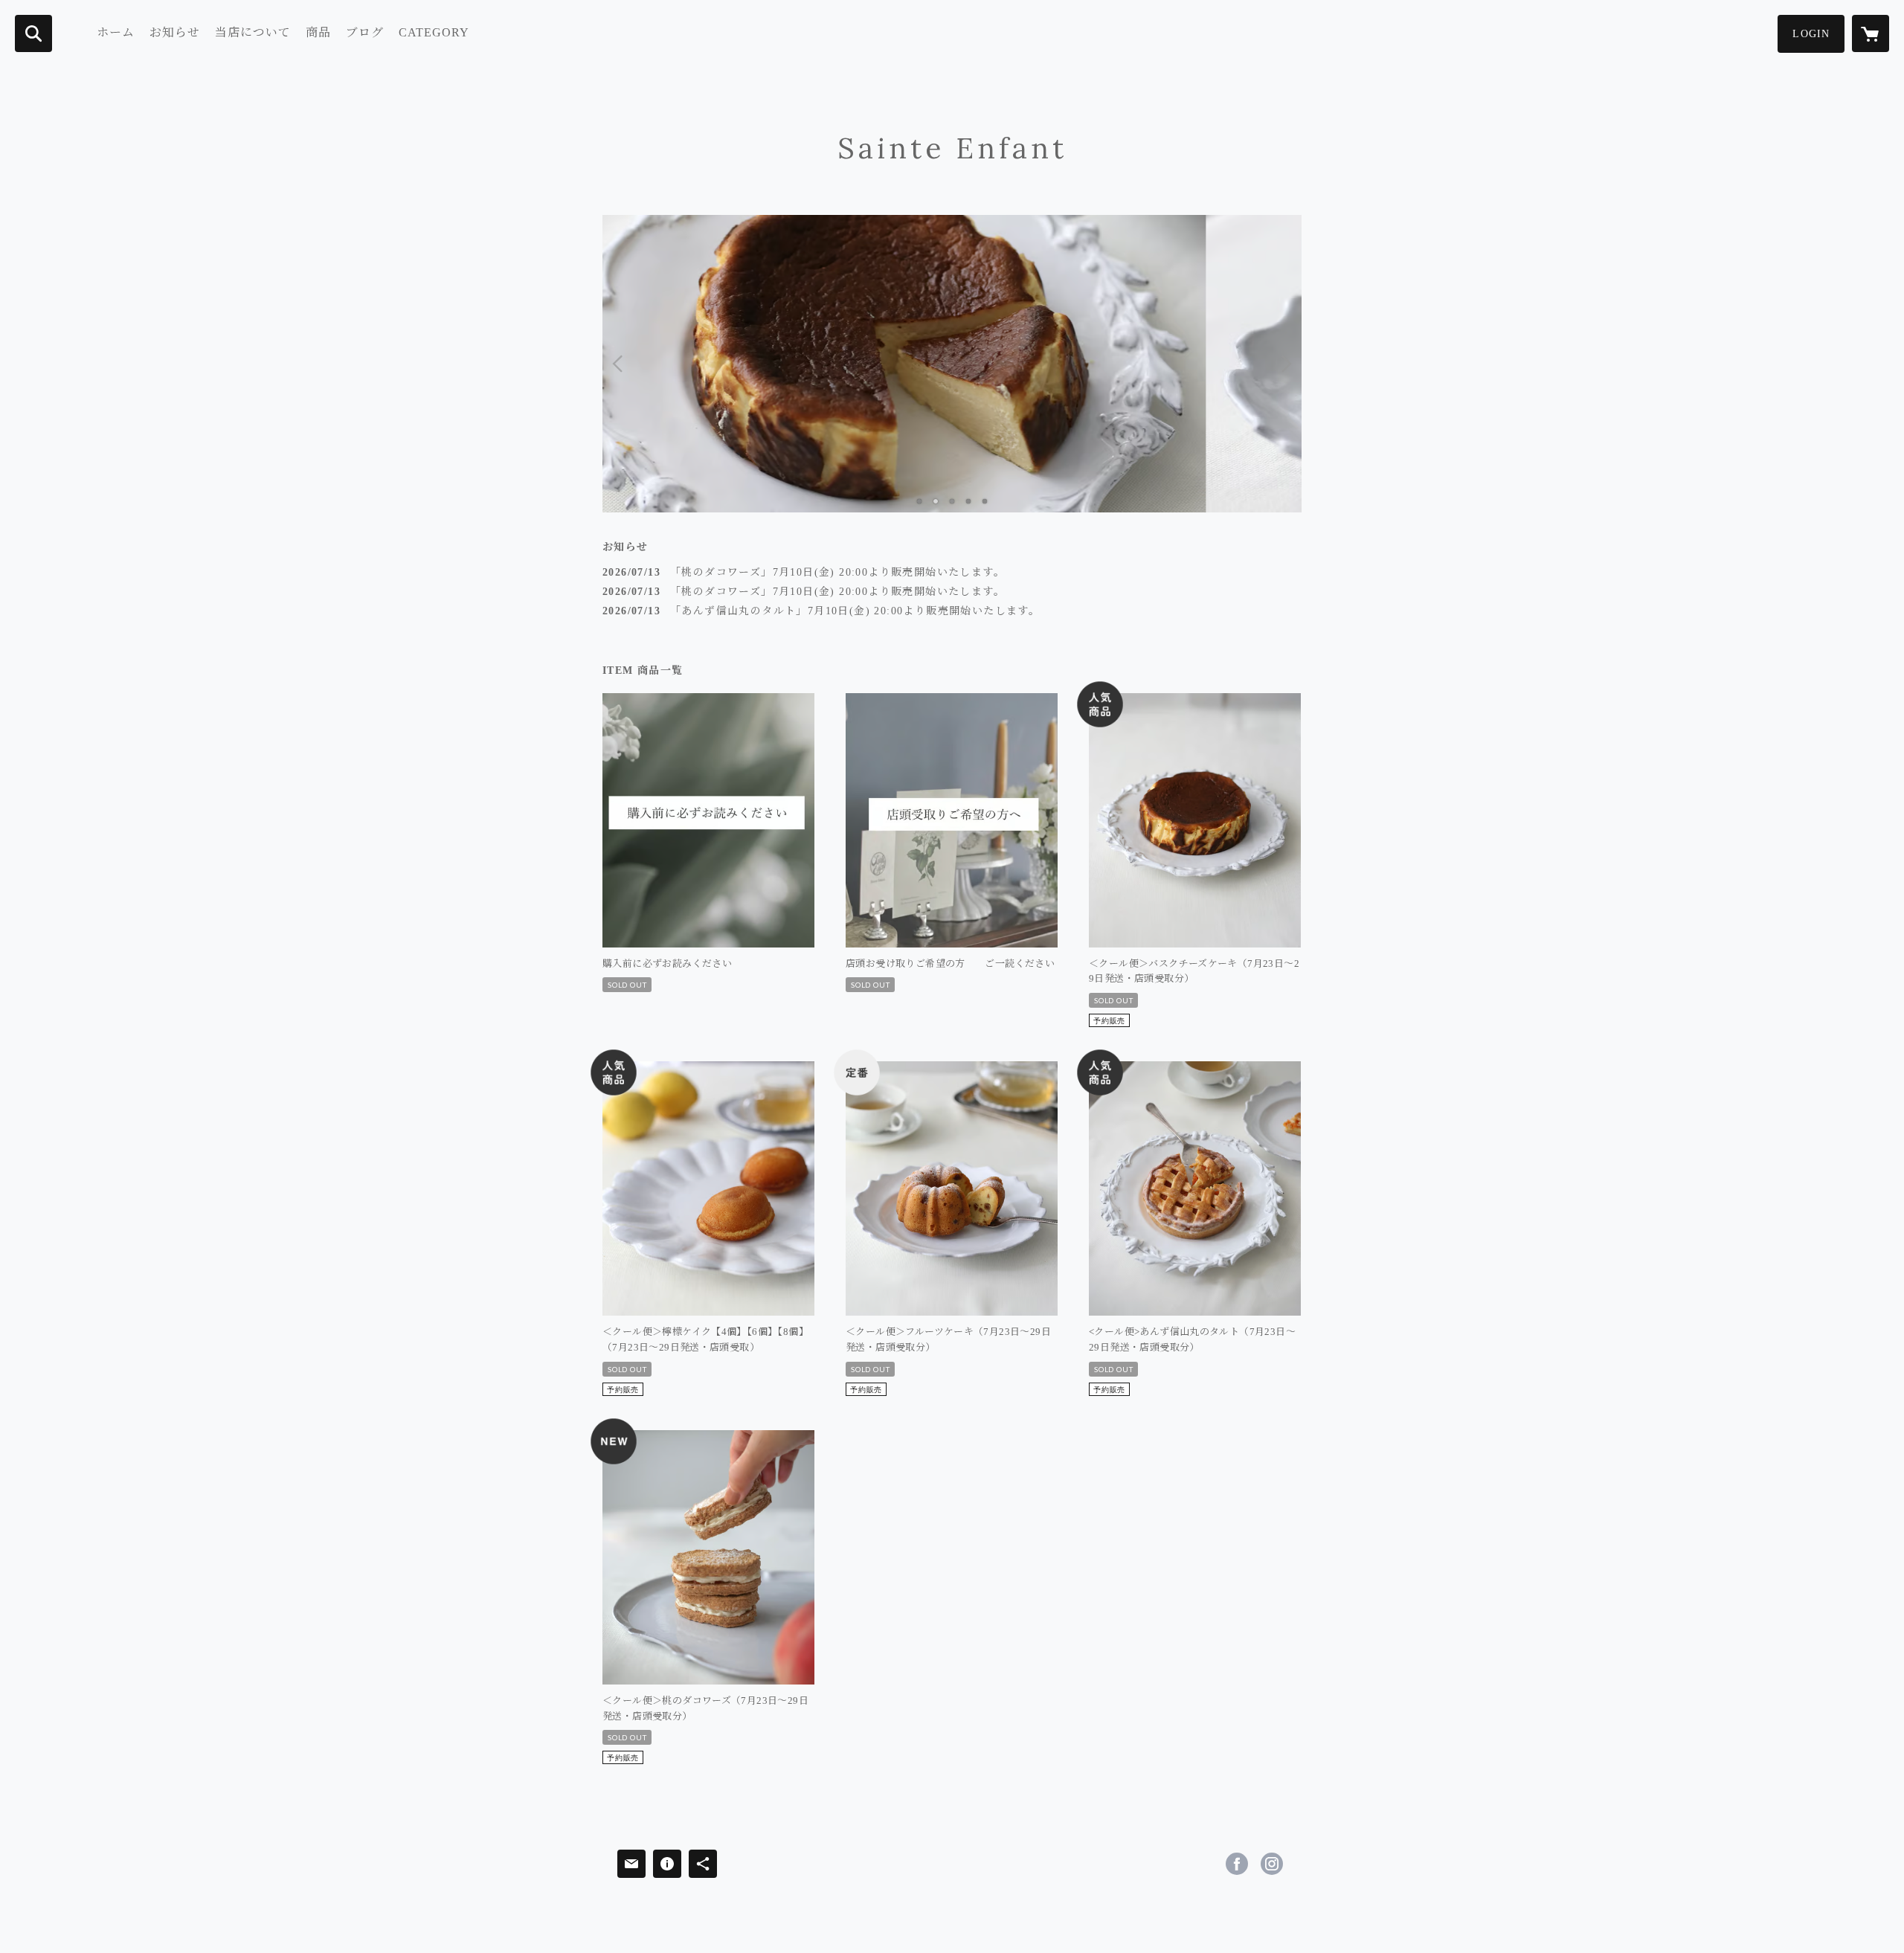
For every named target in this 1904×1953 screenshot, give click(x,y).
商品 (318, 32)
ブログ (365, 32)
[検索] (33, 33)
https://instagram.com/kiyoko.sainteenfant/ (1272, 1864)
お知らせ (175, 32)
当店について (253, 32)
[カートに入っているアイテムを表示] (1871, 33)
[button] (1811, 34)
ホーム (116, 32)
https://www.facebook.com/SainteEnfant (1237, 1864)
